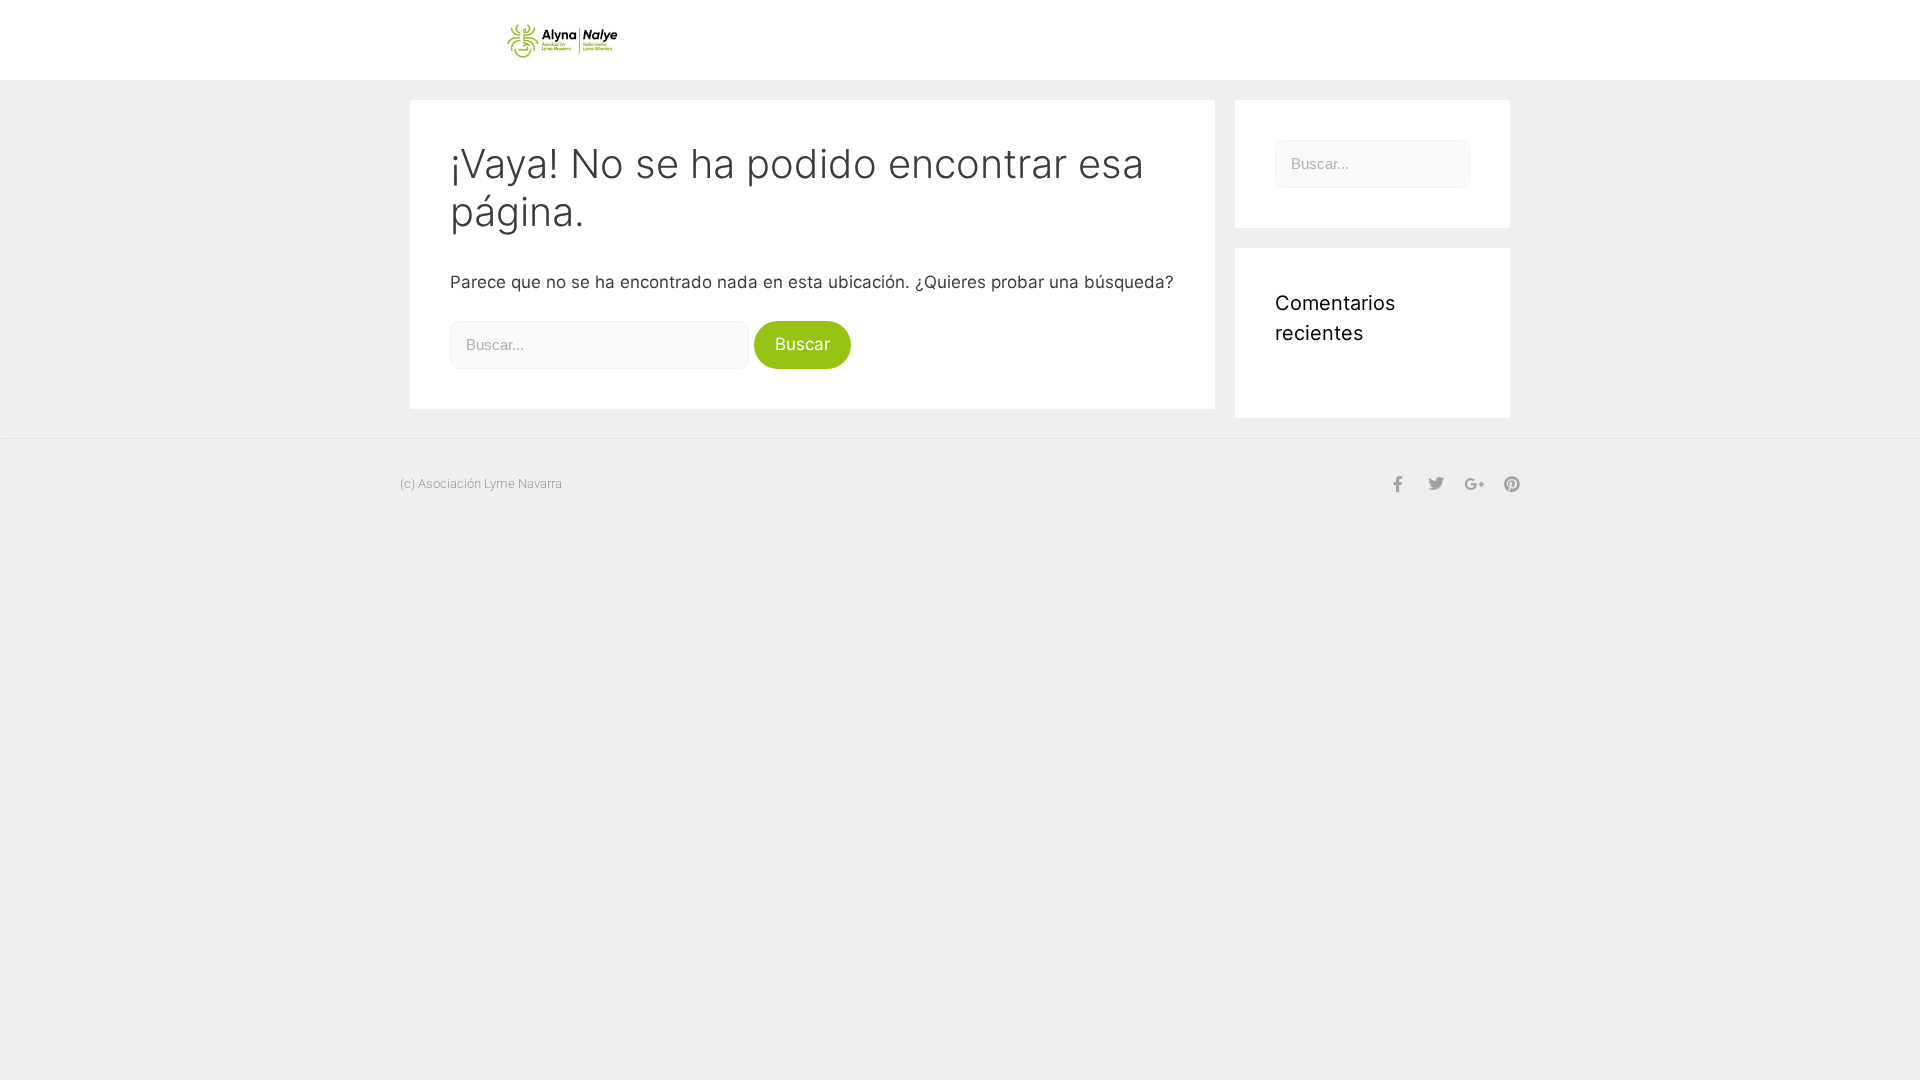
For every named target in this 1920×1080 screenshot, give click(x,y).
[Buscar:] (602, 344)
